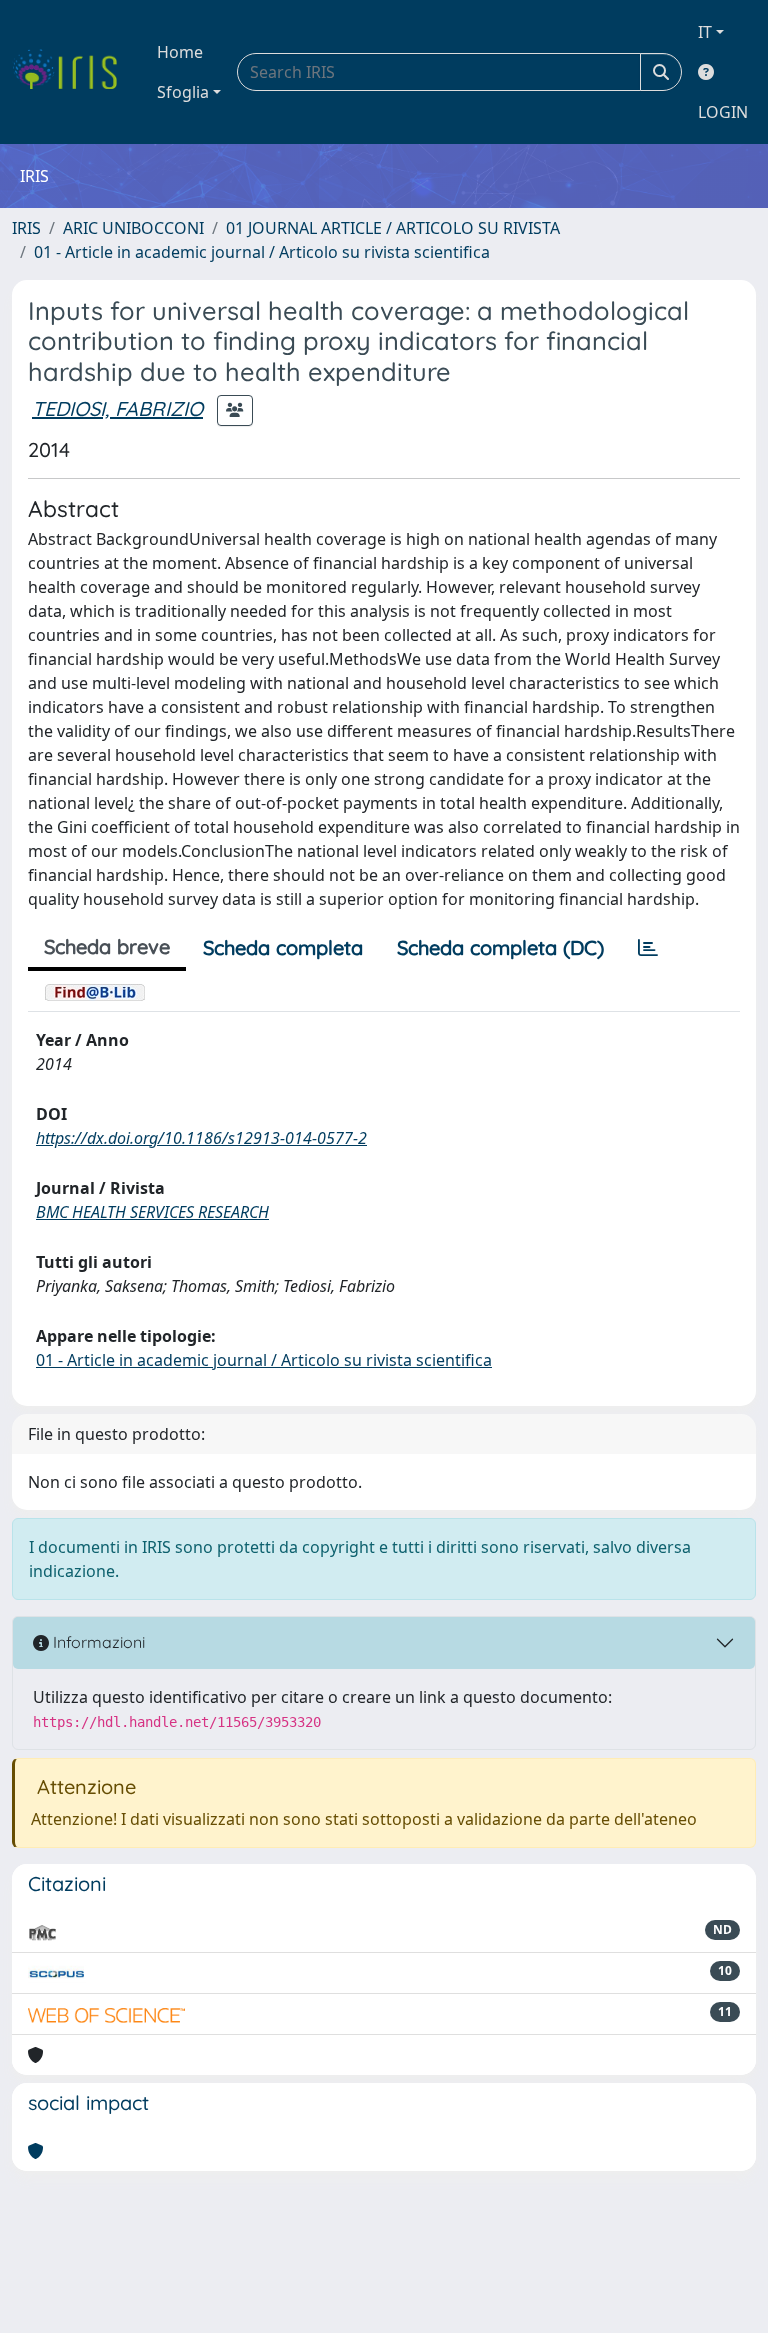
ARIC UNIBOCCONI (133, 228)
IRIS (26, 228)
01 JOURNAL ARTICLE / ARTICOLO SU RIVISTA (393, 228)
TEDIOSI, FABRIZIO (117, 408)
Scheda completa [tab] (283, 947)
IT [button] (705, 32)
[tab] (648, 948)
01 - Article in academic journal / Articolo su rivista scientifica (262, 252)
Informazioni (97, 1642)
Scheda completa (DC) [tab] (500, 947)
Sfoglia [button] (183, 92)
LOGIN (723, 112)
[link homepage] (72, 72)
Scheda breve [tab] (107, 946)
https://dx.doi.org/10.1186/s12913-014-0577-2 (201, 1138)
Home (180, 52)
